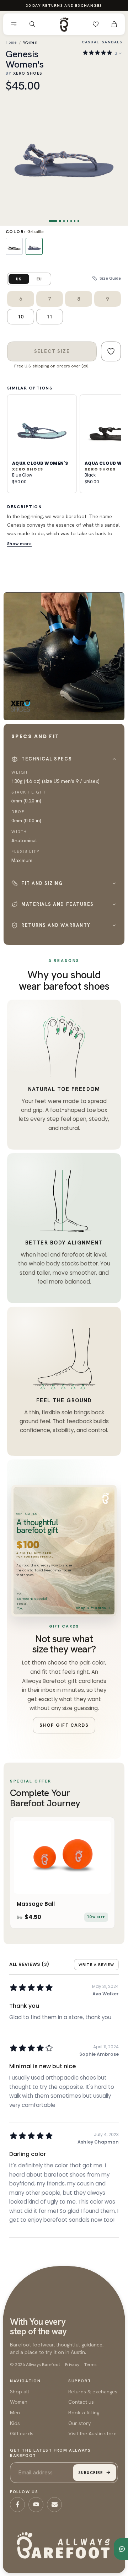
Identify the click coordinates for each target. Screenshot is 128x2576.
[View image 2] (60, 221)
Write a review (96, 1965)
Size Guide (110, 278)
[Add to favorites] (111, 351)
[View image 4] (68, 221)
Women (30, 42)
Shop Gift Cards (91, 1608)
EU (39, 279)
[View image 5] (71, 221)
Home (11, 42)
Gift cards (22, 2433)
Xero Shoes (28, 73)
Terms (90, 2365)
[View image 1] (53, 221)
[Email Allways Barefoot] (54, 2505)
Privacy (72, 2365)
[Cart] (114, 24)
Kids (15, 2423)
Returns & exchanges (93, 2391)
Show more (20, 544)
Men (15, 2412)
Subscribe (90, 2473)
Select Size (52, 351)
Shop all (20, 2391)
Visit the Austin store (92, 2433)
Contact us (81, 2402)
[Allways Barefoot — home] (64, 24)
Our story (80, 2423)
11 (49, 317)
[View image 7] (78, 221)
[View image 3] (64, 221)
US (19, 279)
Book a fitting (84, 2412)
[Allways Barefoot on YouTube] (36, 2505)
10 (21, 317)
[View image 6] (75, 221)
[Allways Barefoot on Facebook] (17, 2505)
